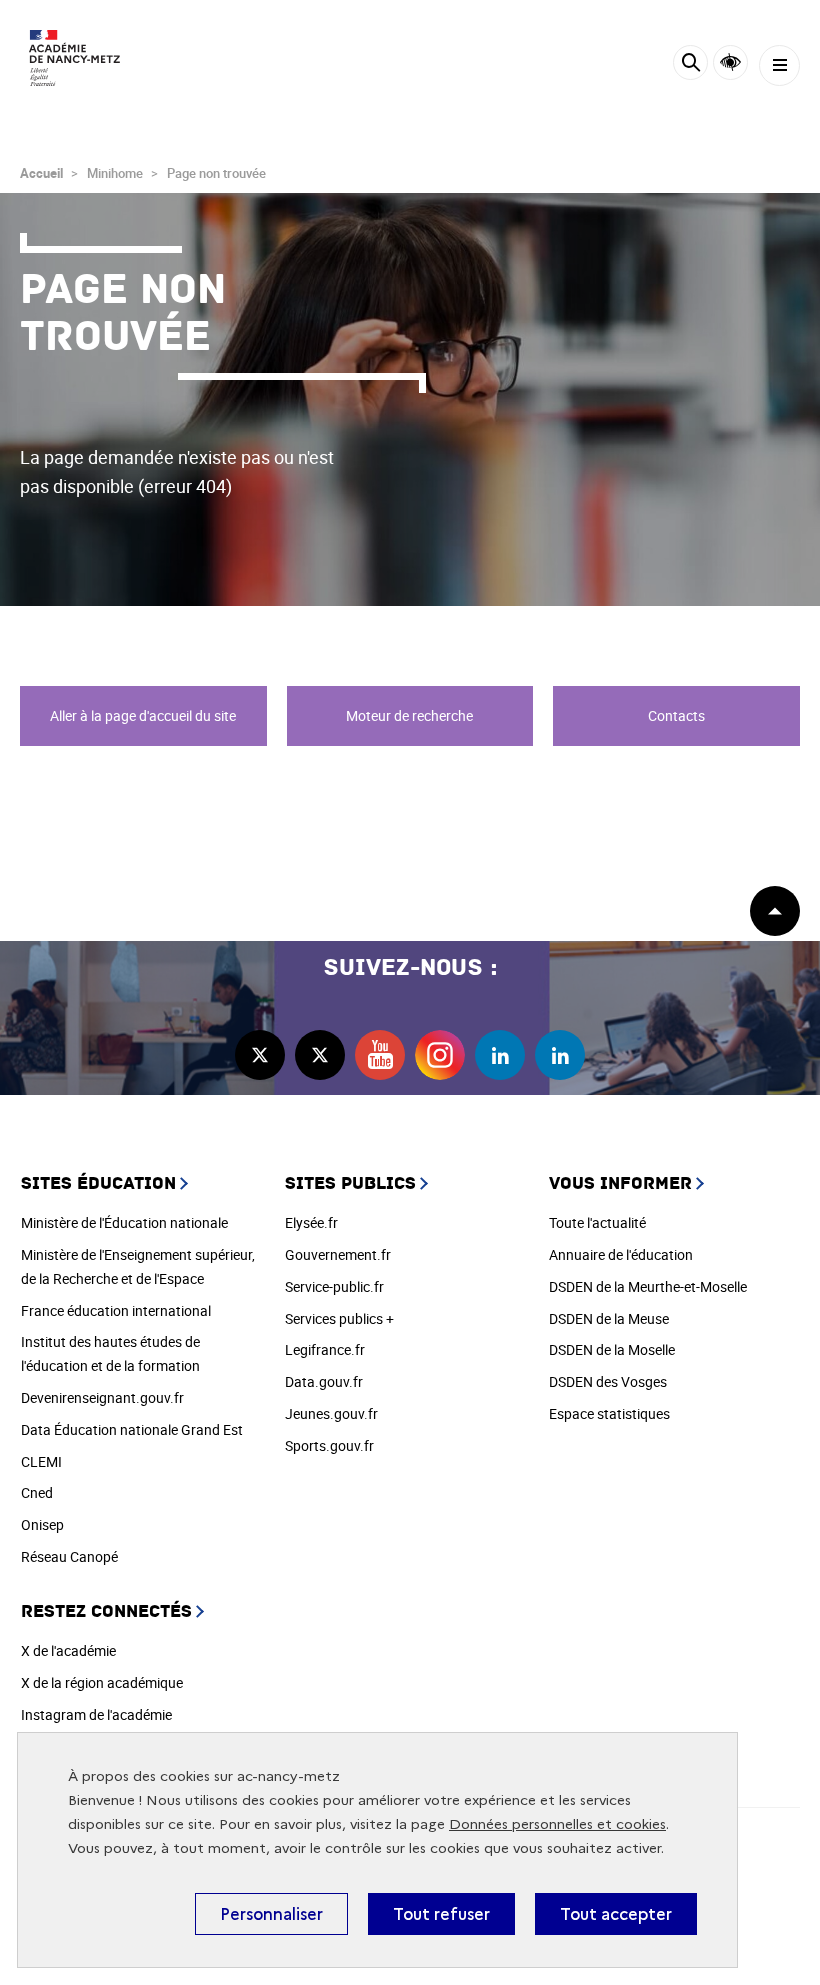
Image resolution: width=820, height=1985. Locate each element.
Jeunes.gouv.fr (331, 1413)
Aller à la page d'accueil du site (143, 715)
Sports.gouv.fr (329, 1445)
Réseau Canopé (69, 1556)
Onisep (42, 1524)
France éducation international (116, 1310)
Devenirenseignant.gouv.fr (102, 1397)
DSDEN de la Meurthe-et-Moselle (648, 1286)
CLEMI (41, 1461)
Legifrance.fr (325, 1349)
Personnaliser (271, 1914)
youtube (380, 1055)
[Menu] (779, 65)
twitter (260, 1055)
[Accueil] (75, 58)
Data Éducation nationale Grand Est (132, 1429)
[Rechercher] (690, 65)
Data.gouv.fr (324, 1381)
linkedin (500, 1055)
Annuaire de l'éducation (621, 1254)
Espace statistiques (609, 1413)
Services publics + (339, 1318)
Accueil (41, 173)
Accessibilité (730, 62)
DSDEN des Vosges (608, 1381)
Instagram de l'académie (96, 1714)
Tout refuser (441, 1914)
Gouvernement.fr (338, 1254)
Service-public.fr (334, 1286)
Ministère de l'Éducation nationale (124, 1222)
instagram (440, 1055)
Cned (37, 1492)
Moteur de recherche (409, 715)
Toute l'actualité (597, 1222)
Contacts (676, 715)
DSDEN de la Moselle (612, 1349)
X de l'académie (68, 1650)
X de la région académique (102, 1682)
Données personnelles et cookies (557, 1824)
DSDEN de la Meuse (609, 1318)
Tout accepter (616, 1914)
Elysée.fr (311, 1222)
